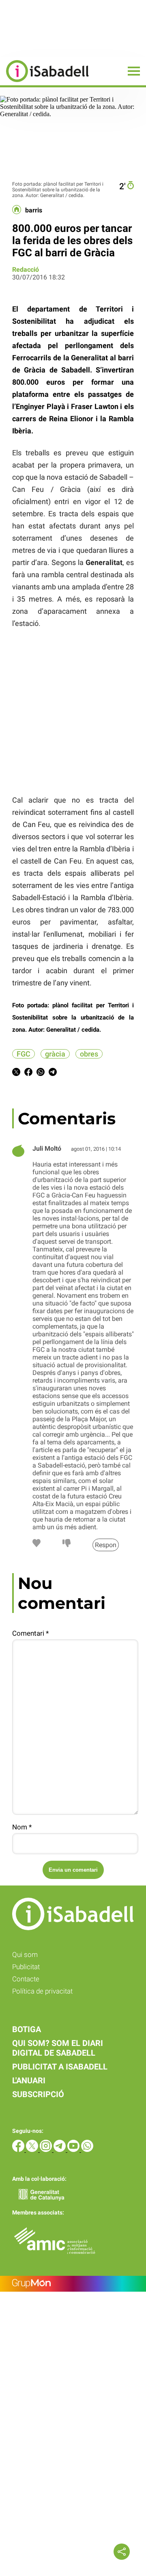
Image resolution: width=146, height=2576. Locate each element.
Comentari (30, 1633)
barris (34, 210)
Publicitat (26, 1967)
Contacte (26, 1979)
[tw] (33, 2150)
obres (89, 1054)
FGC (24, 1054)
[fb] (19, 2150)
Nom (22, 1827)
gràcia (55, 1054)
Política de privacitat (42, 1991)
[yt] (74, 2150)
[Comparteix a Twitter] (16, 1073)
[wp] (87, 2150)
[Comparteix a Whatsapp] (41, 1073)
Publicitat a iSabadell (60, 2067)
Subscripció (38, 2094)
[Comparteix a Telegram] (53, 1073)
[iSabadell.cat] (44, 83)
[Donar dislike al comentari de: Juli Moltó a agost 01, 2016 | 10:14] (67, 1545)
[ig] (47, 2150)
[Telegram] (60, 2150)
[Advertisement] (61, 710)
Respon (106, 1545)
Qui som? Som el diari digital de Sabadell (58, 2048)
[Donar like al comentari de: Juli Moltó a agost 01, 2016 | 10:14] (36, 1545)
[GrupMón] (73, 2284)
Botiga (27, 2029)
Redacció (26, 270)
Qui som (25, 1955)
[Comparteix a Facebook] (28, 1073)
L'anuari (29, 2080)
